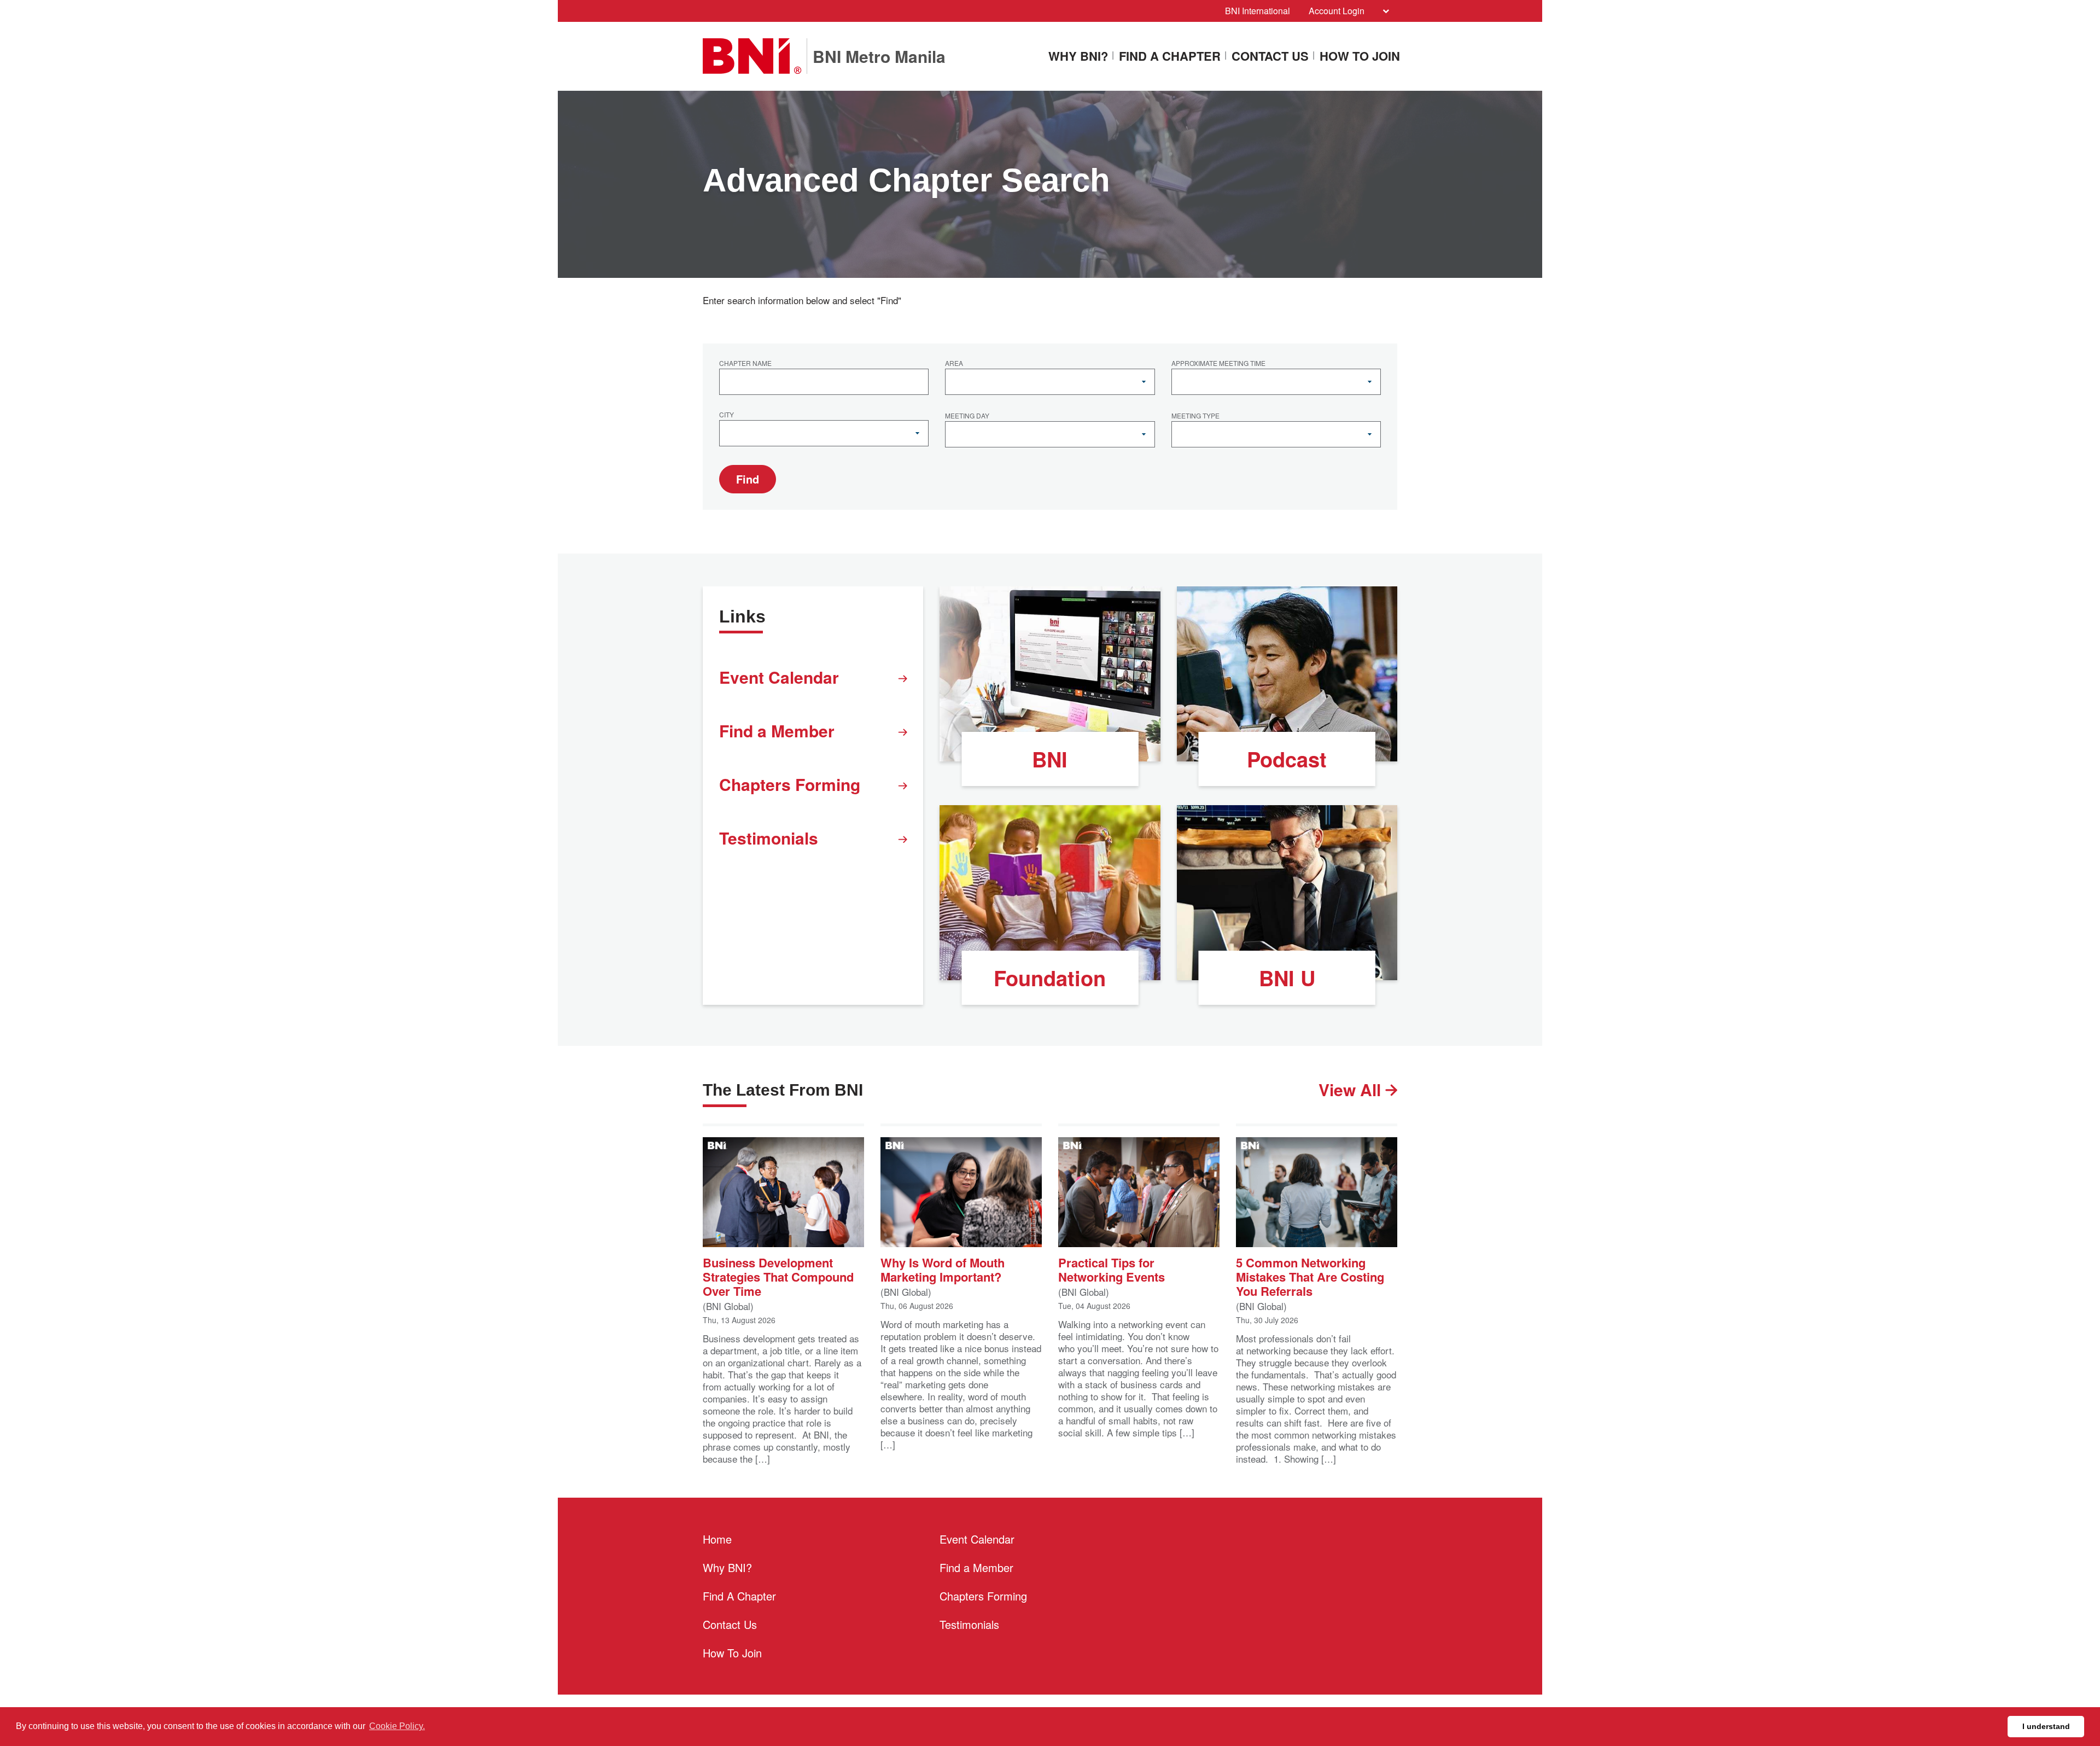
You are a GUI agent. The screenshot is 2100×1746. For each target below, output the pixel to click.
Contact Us (1270, 57)
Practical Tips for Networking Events (1112, 1269)
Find (748, 479)
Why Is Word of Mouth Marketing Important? (943, 1269)
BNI (1050, 759)
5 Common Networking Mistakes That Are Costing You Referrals (1310, 1276)
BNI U (1287, 978)
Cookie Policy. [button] (397, 1726)
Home (717, 1539)
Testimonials (769, 838)
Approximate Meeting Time (1218, 364)
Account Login (1337, 11)
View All (1352, 1089)
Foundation (1050, 978)
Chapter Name (745, 364)
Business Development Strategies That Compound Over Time (778, 1276)
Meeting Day (967, 416)
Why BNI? (1078, 57)
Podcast (1287, 759)
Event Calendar (779, 677)
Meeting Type (1195, 416)
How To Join (1360, 57)
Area (954, 364)
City (727, 415)
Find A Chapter (1170, 57)
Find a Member (777, 731)
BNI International (1258, 11)
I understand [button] (2046, 1726)
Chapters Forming (790, 784)
